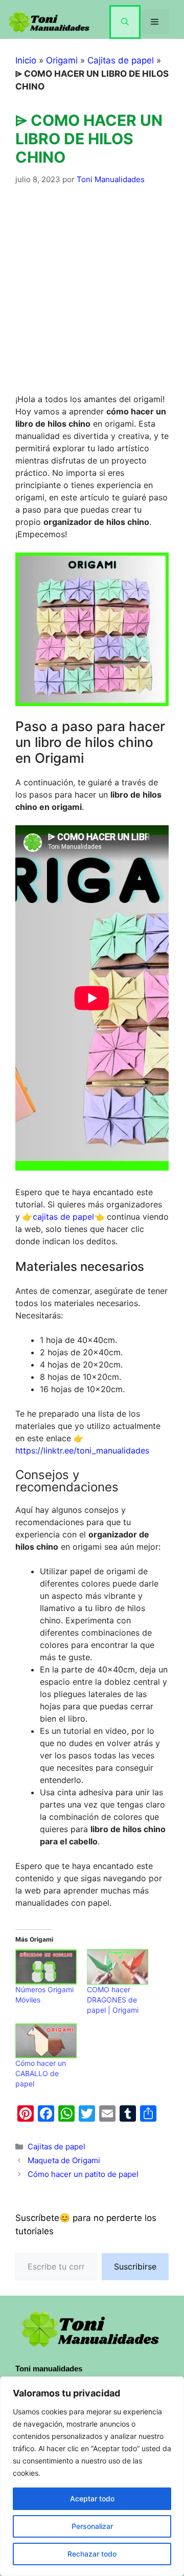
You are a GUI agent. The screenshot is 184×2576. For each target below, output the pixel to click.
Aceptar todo (92, 2498)
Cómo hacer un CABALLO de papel (41, 2073)
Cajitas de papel (121, 60)
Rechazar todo (92, 2554)
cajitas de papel (63, 1217)
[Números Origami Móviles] (46, 1967)
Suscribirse (135, 2266)
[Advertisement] (92, 296)
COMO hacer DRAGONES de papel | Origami (113, 2000)
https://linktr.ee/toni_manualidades (82, 1450)
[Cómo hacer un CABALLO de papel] (46, 2041)
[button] (125, 22)
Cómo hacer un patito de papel (83, 2174)
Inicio (26, 60)
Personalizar (92, 2526)
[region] (92, 2476)
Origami (62, 60)
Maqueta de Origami (64, 2160)
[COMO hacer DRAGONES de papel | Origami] (118, 1967)
